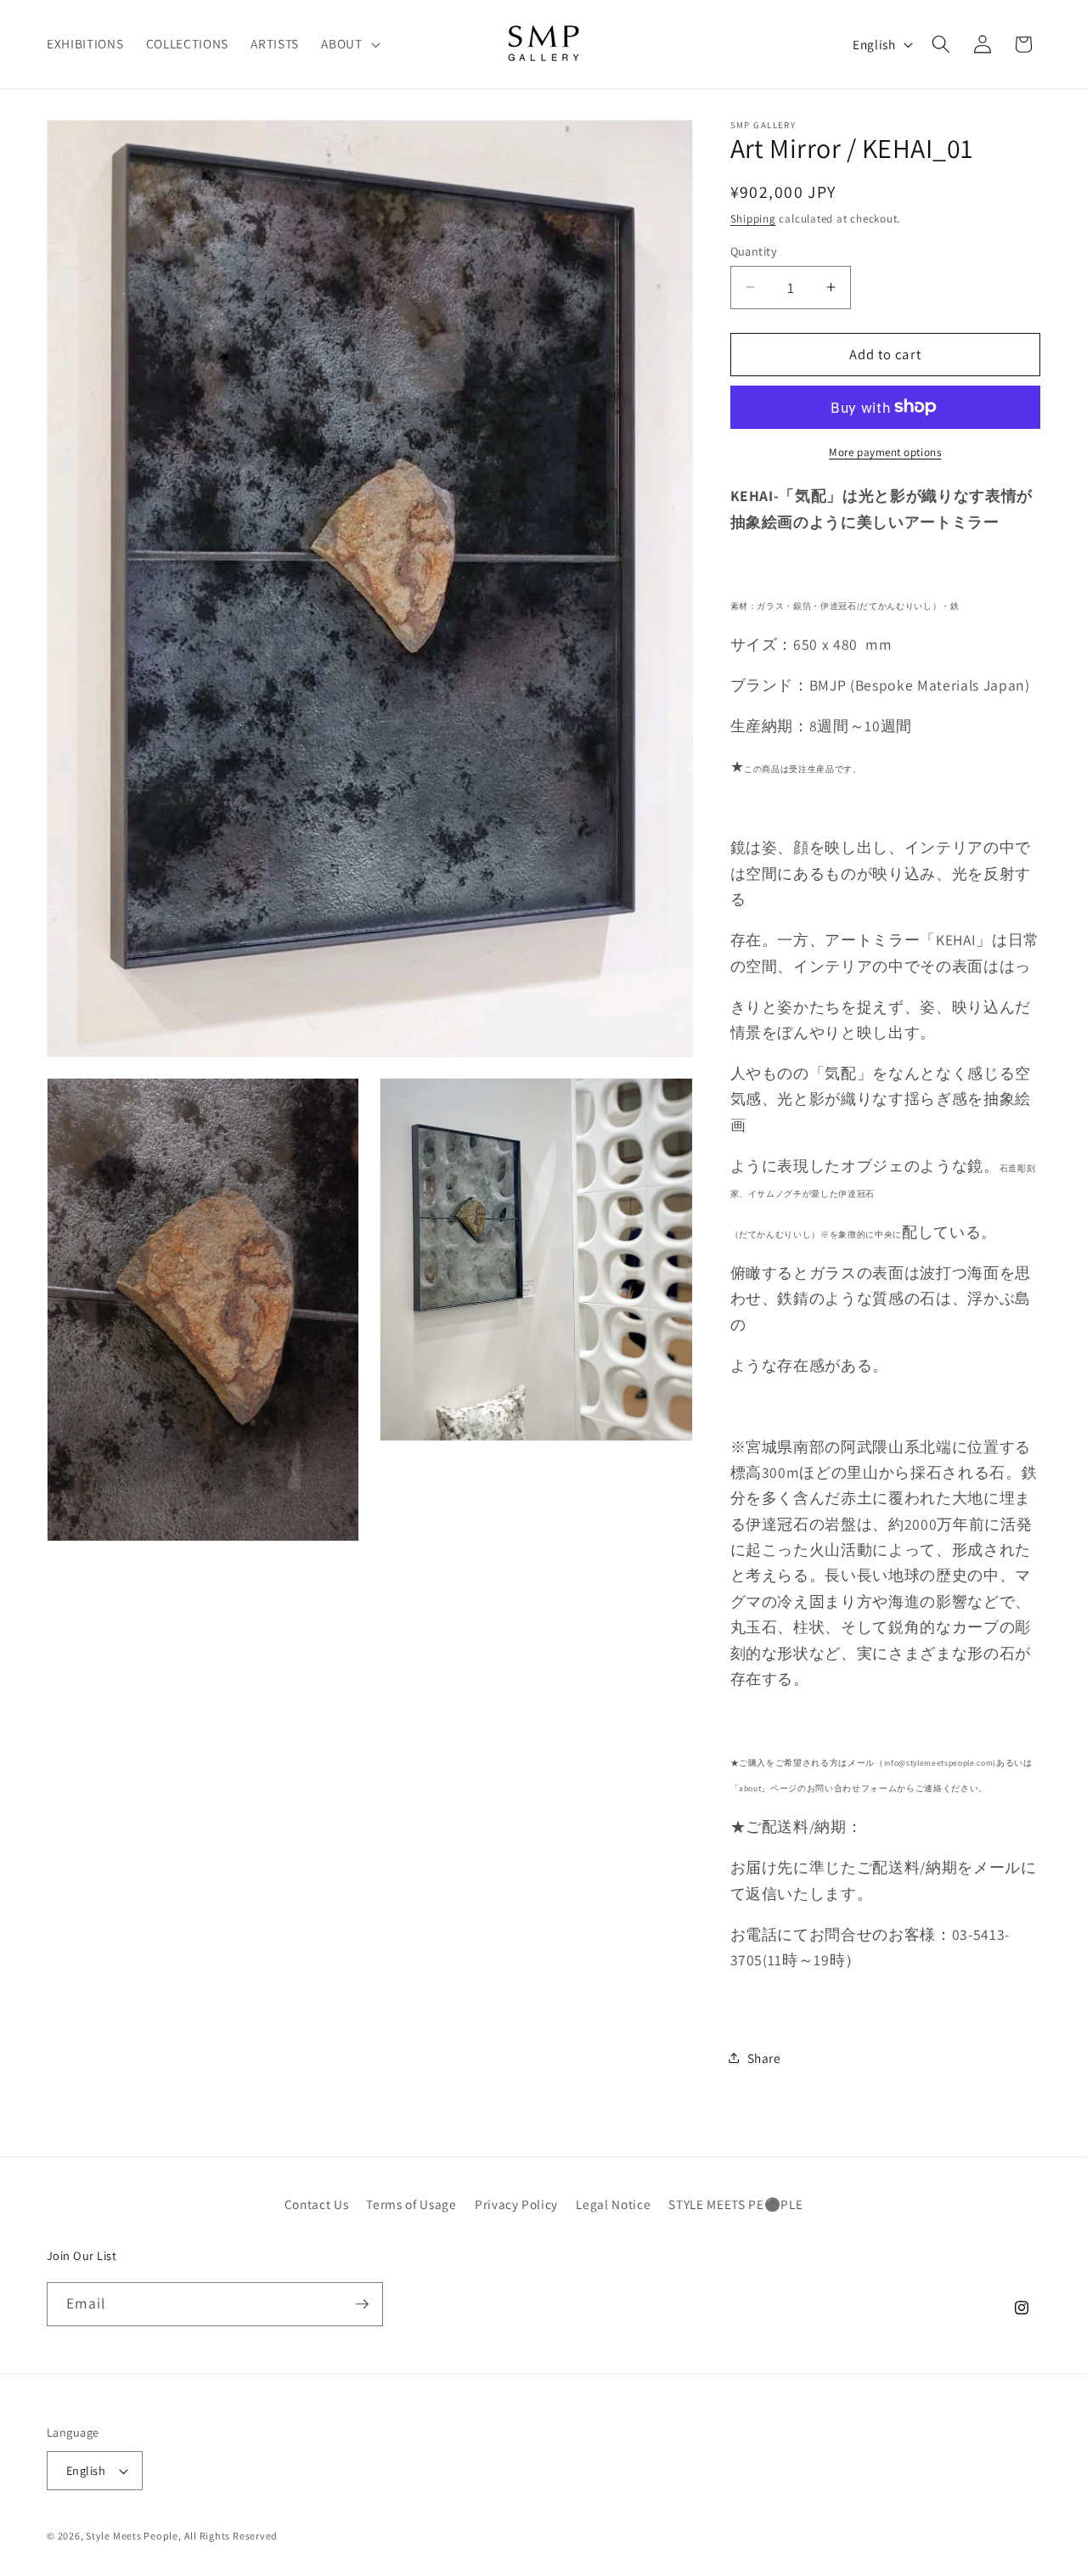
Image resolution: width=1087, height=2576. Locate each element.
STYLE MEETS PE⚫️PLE (735, 2204)
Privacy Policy (516, 2204)
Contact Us (317, 2204)
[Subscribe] (362, 2304)
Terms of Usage (411, 2204)
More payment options (885, 451)
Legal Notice (613, 2204)
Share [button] (764, 2057)
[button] (349, 44)
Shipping (753, 219)
